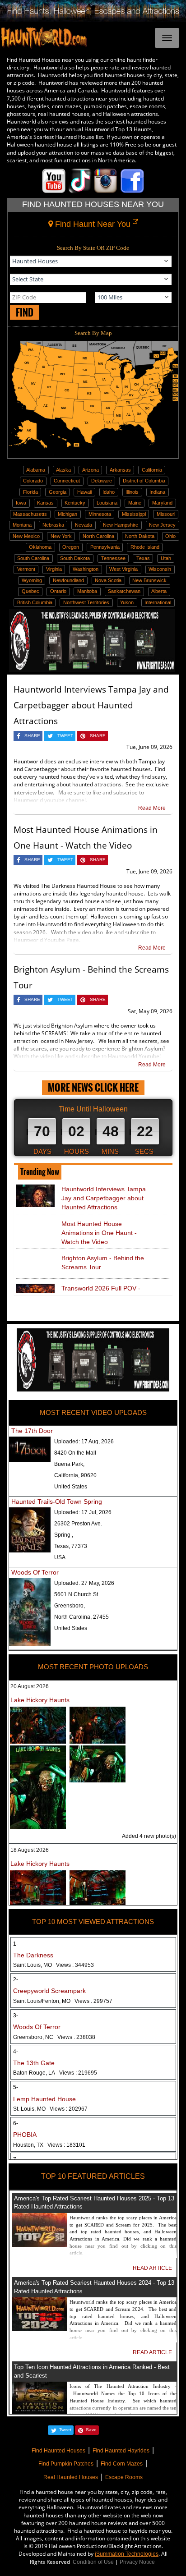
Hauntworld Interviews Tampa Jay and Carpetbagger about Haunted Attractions (91, 705)
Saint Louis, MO (53, 1965)
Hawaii (84, 492)
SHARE (32, 736)
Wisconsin (160, 569)
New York (61, 536)
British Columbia (35, 602)
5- (16, 2087)
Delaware (102, 481)
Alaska (63, 470)
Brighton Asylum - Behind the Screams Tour (103, 1263)
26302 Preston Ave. (78, 1524)
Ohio (170, 536)
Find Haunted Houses (58, 2451)
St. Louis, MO (50, 2109)
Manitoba (87, 591)
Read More (152, 808)
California (152, 470)
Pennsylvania (105, 547)
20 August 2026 (30, 1686)
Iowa (21, 503)
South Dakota (75, 558)
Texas (143, 558)
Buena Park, (69, 1464)
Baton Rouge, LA (55, 2073)
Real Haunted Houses (71, 2477)
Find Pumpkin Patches (66, 2464)
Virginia (54, 569)
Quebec (30, 591)
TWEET (65, 736)
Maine (135, 503)
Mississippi (134, 514)
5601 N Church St (76, 1594)
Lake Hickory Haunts (40, 1700)
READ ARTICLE (152, 2268)
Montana (22, 525)
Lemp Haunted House (44, 2099)
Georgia (58, 492)
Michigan (67, 514)
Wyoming (32, 580)
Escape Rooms (124, 2477)
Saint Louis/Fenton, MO (63, 2001)
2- (16, 1979)
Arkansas (120, 470)
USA (60, 1557)
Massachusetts (30, 514)
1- (16, 1944)
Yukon (127, 602)
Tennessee (113, 558)
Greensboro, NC (54, 2037)
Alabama (36, 470)
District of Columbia (144, 481)
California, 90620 (75, 1475)
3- (16, 2016)
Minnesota (100, 514)
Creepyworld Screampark (49, 1991)
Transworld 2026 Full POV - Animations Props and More (101, 1293)
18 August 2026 (30, 1850)
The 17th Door (32, 1431)
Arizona (91, 470)
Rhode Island (145, 547)
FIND (25, 312)
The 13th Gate (34, 2063)
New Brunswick (149, 580)
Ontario (58, 591)
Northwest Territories (86, 602)
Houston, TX (49, 2145)
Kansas (45, 503)
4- (16, 2052)
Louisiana (107, 503)
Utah (166, 558)
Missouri (166, 514)
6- (16, 2123)
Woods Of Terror (35, 1572)
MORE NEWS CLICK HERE (93, 1087)
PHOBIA (25, 2135)
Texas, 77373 (71, 1546)
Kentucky (75, 503)
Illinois (132, 492)
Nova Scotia (108, 580)
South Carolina (33, 558)
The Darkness (33, 1955)
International (158, 602)
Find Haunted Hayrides (121, 2451)
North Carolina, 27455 (81, 1617)
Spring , (64, 1535)
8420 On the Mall (75, 1453)
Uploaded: (84, 1442)
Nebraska (53, 525)
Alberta (159, 591)
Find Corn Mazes (122, 2464)
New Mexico (26, 536)
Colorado (33, 481)
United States (71, 1487)
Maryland (162, 503)
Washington (86, 569)
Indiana (157, 492)
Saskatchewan (124, 591)
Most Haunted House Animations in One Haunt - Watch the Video (99, 1233)
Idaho (109, 492)
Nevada (84, 525)
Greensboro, (70, 1606)
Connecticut (67, 481)
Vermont (26, 569)
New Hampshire (121, 525)
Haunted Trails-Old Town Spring (57, 1502)
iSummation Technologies (127, 2554)
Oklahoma (40, 547)
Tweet (65, 2430)
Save (91, 2430)
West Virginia (123, 569)
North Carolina (98, 536)
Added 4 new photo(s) (149, 1836)
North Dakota (140, 536)
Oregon (71, 547)
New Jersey (162, 525)
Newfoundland (68, 580)
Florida (30, 492)
